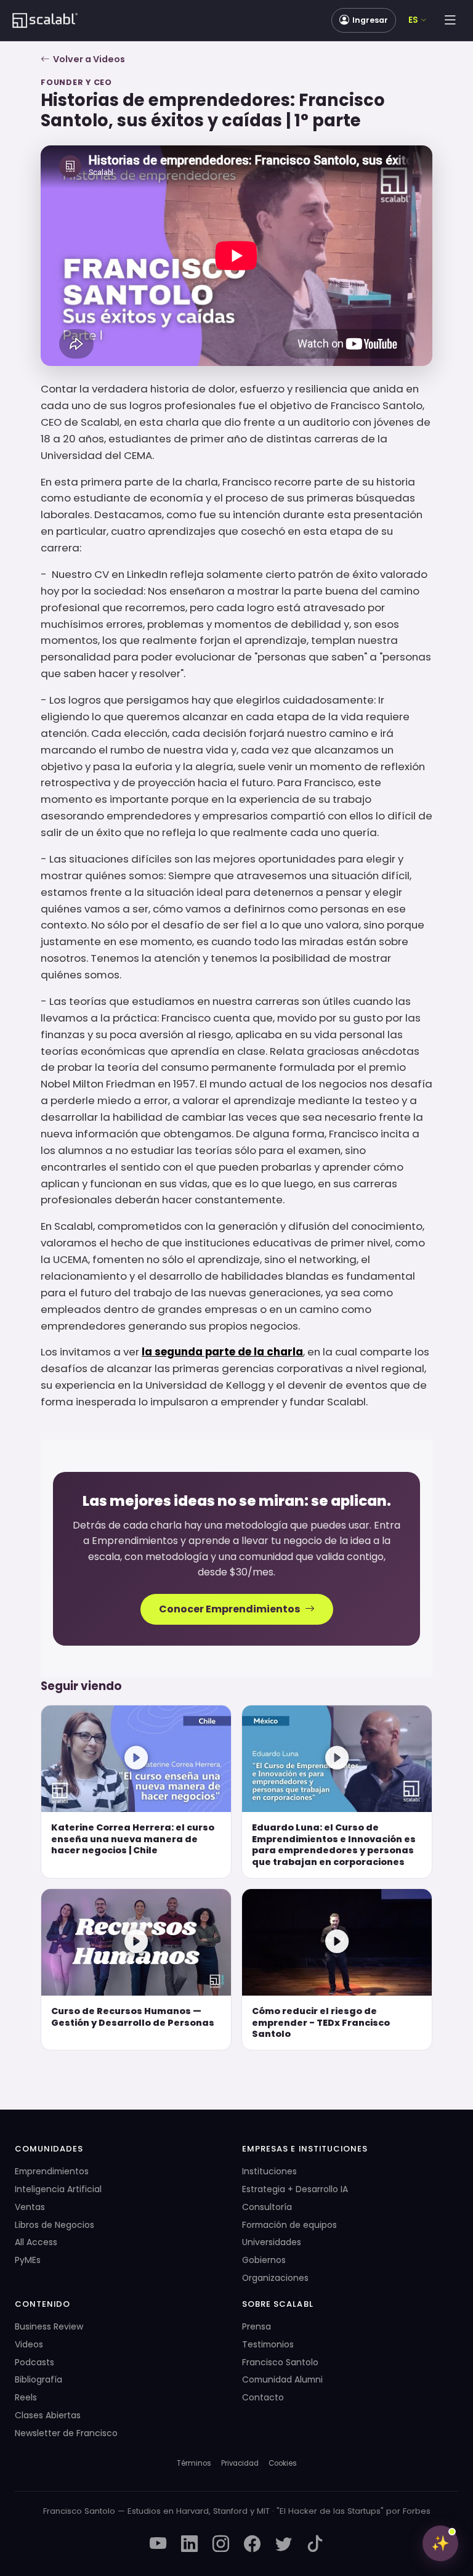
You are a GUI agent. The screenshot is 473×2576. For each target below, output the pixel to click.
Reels (26, 2397)
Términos (194, 2463)
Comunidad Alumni (282, 2379)
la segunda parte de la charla (222, 1352)
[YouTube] (158, 2545)
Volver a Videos (89, 59)
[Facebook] (252, 2545)
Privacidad (240, 2463)
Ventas (30, 2207)
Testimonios (268, 2344)
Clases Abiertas (48, 2415)
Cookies (283, 2463)
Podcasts (34, 2362)
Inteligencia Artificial (58, 2189)
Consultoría (267, 2207)
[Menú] (450, 20)
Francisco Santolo (280, 2362)
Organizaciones (275, 2278)
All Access (36, 2242)
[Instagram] (221, 2545)
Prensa (257, 2326)
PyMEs (28, 2260)
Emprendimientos (52, 2171)
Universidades (272, 2242)
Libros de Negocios (55, 2225)
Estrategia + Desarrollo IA (295, 2189)
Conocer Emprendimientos (229, 1609)
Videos (29, 2344)
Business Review (49, 2326)
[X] (284, 2545)
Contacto (263, 2397)
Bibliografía (38, 2379)
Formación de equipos (289, 2225)
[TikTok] (315, 2545)
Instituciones (269, 2171)
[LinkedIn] (189, 2545)
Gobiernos (264, 2260)
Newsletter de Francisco (66, 2433)
